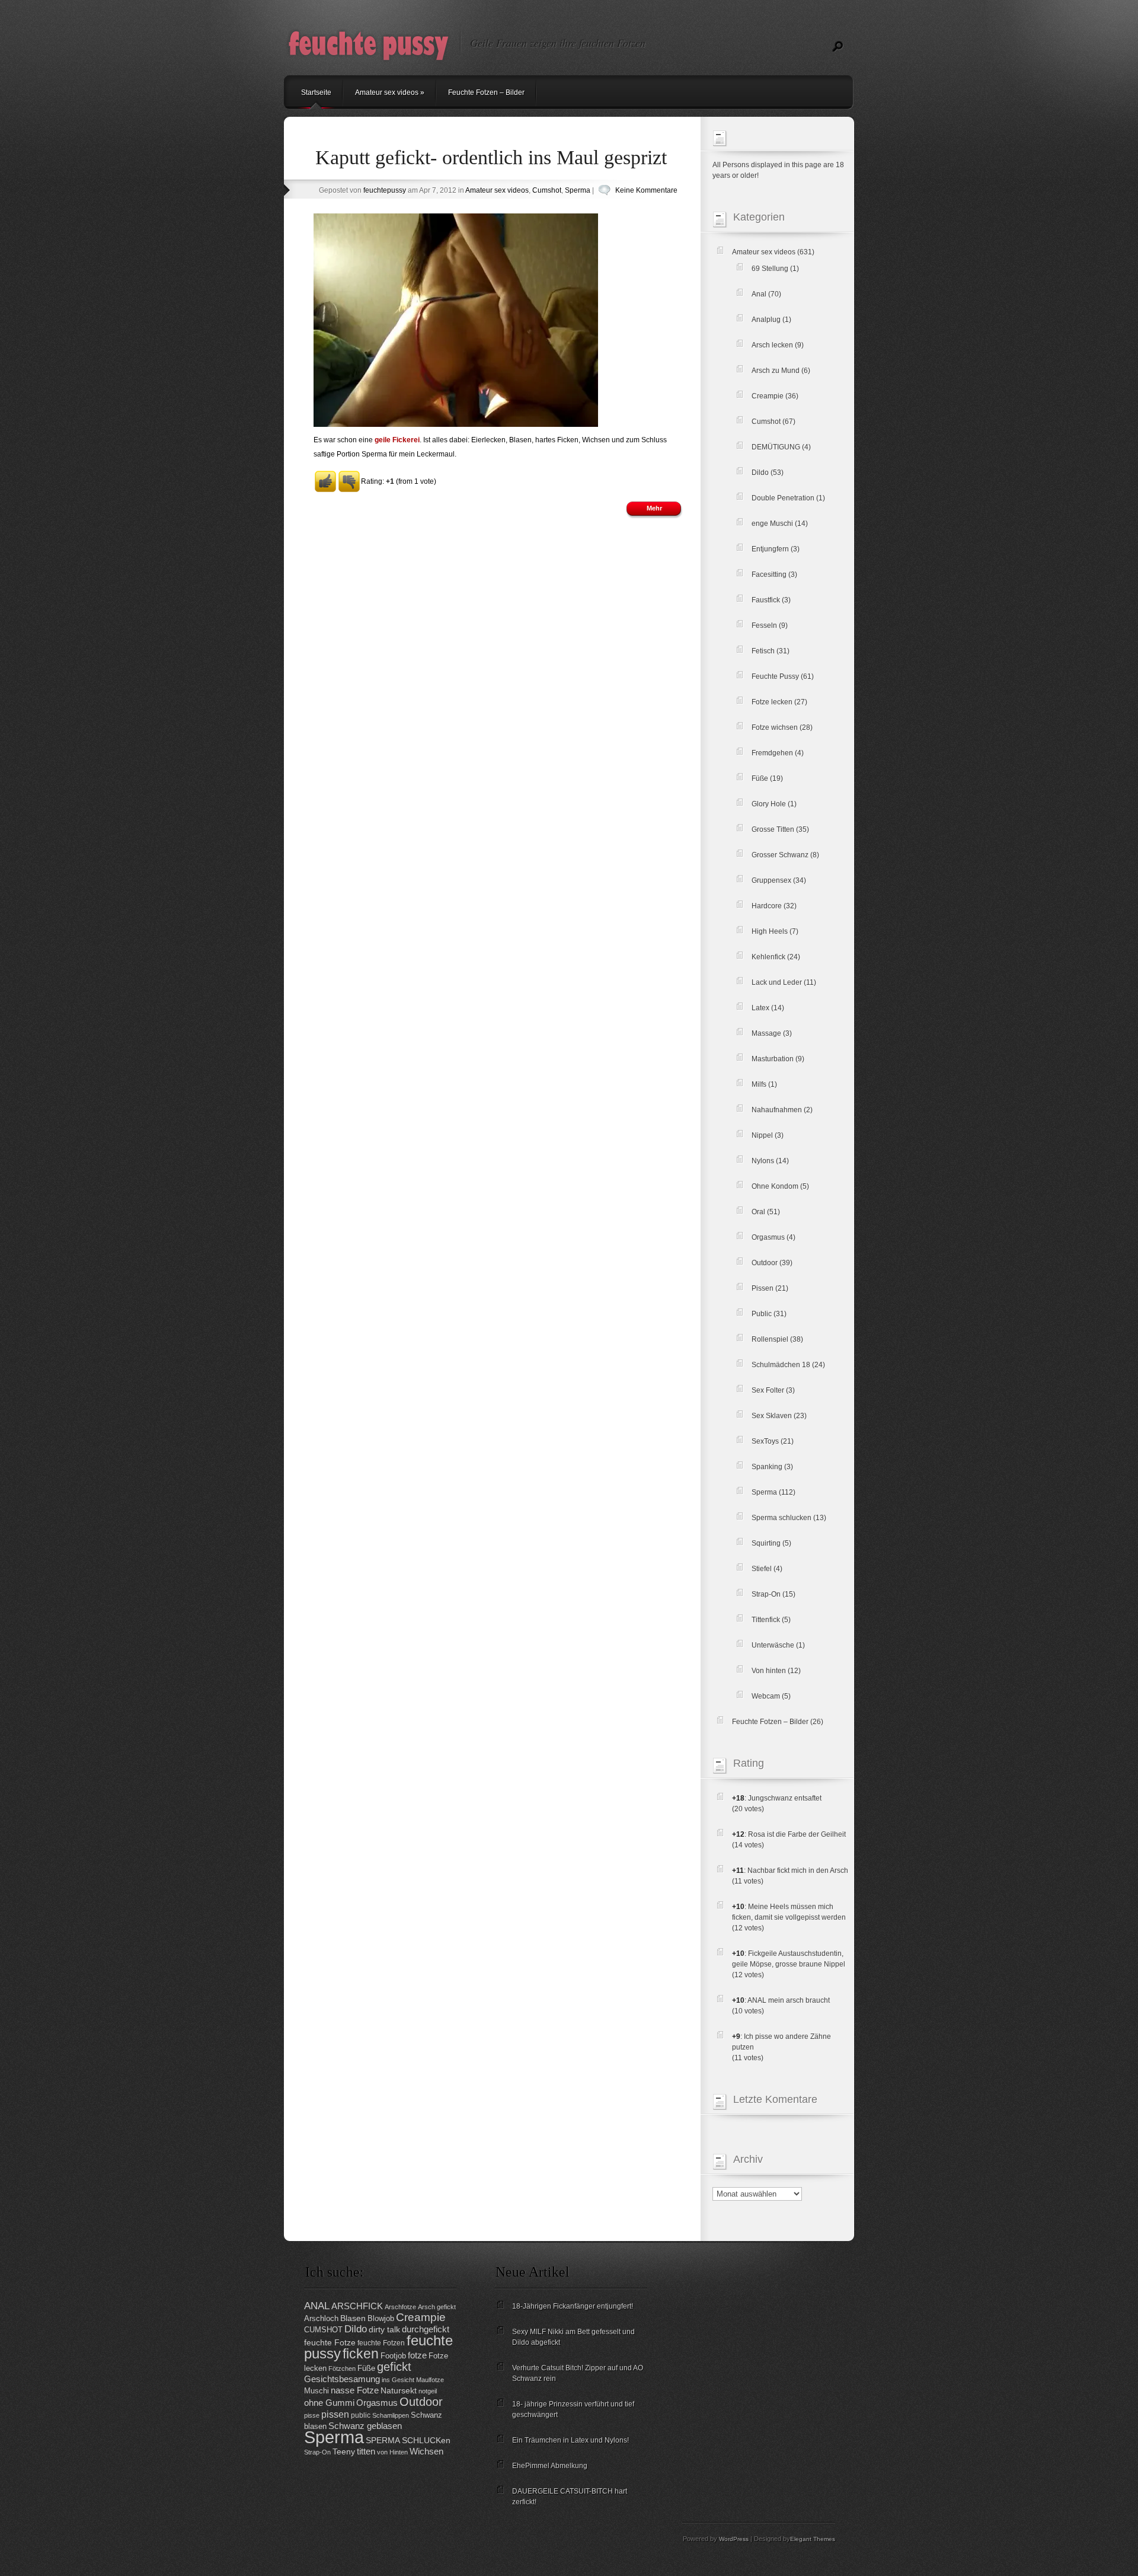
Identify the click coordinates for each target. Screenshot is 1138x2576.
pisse (312, 2415)
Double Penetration (783, 498)
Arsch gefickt (437, 2307)
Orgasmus (768, 1237)
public (361, 2415)
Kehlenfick (768, 957)
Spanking (767, 1467)
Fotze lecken (772, 702)
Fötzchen (342, 2368)
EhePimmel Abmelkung (550, 2466)
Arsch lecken (772, 345)
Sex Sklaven (772, 1416)
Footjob (393, 2356)
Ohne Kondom (775, 1186)
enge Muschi (772, 524)
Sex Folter (768, 1390)
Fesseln (764, 625)
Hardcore (767, 906)
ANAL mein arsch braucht (789, 2000)
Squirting (766, 1543)
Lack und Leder (777, 982)
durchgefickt (426, 2329)
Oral (758, 1212)
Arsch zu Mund (776, 371)
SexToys (765, 1441)
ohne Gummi (329, 2403)
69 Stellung (770, 269)
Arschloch (321, 2318)
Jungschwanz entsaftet (785, 1798)
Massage (766, 1033)
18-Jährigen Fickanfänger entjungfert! (573, 2306)
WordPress (734, 2539)
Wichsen (426, 2451)
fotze (417, 2355)
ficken (361, 2354)
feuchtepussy (385, 190)
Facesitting (769, 574)
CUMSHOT (323, 2330)
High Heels (770, 931)
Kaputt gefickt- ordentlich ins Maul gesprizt (491, 157)
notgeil (428, 2391)
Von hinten (769, 1671)
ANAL (317, 2306)
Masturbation (773, 1059)
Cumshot (547, 190)
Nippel (762, 1135)
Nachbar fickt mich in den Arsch (798, 1870)
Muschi (317, 2391)
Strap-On (766, 1594)
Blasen (353, 2318)
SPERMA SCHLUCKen (408, 2441)
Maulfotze (430, 2380)
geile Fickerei (397, 440)
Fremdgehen (772, 753)
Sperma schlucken (781, 1518)
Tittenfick (766, 1620)
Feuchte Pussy (775, 676)
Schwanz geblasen (365, 2426)
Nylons (763, 1161)
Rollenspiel (770, 1339)
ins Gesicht (398, 2380)
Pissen (763, 1288)
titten (366, 2451)
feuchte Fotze (330, 2343)
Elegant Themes (813, 2539)
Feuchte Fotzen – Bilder (486, 92)
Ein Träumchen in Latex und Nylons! (570, 2440)
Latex (760, 1008)
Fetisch (763, 651)
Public (762, 1314)
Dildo (760, 473)
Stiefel (762, 1569)
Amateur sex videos (390, 92)
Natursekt (399, 2391)
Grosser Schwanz (780, 855)
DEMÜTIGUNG (776, 447)
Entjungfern (770, 549)
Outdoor (765, 1263)
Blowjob (381, 2318)
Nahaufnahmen (777, 1110)
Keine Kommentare (646, 190)
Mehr (654, 508)
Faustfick (766, 600)
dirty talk (384, 2330)
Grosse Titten (773, 829)
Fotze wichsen (775, 727)
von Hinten (392, 2452)
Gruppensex (771, 880)
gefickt (394, 2367)
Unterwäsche (773, 1645)
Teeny (344, 2452)
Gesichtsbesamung (342, 2379)
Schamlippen (391, 2415)
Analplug (766, 320)
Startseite (316, 92)
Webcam (766, 1696)
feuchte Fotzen (381, 2343)
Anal (759, 294)
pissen (335, 2414)
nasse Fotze (355, 2390)
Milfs (759, 1084)
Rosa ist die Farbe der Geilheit (797, 1834)
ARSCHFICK (357, 2306)
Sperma (578, 190)
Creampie (768, 396)
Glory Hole (769, 804)
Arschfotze (400, 2307)
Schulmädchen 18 (781, 1365)
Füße (760, 778)
